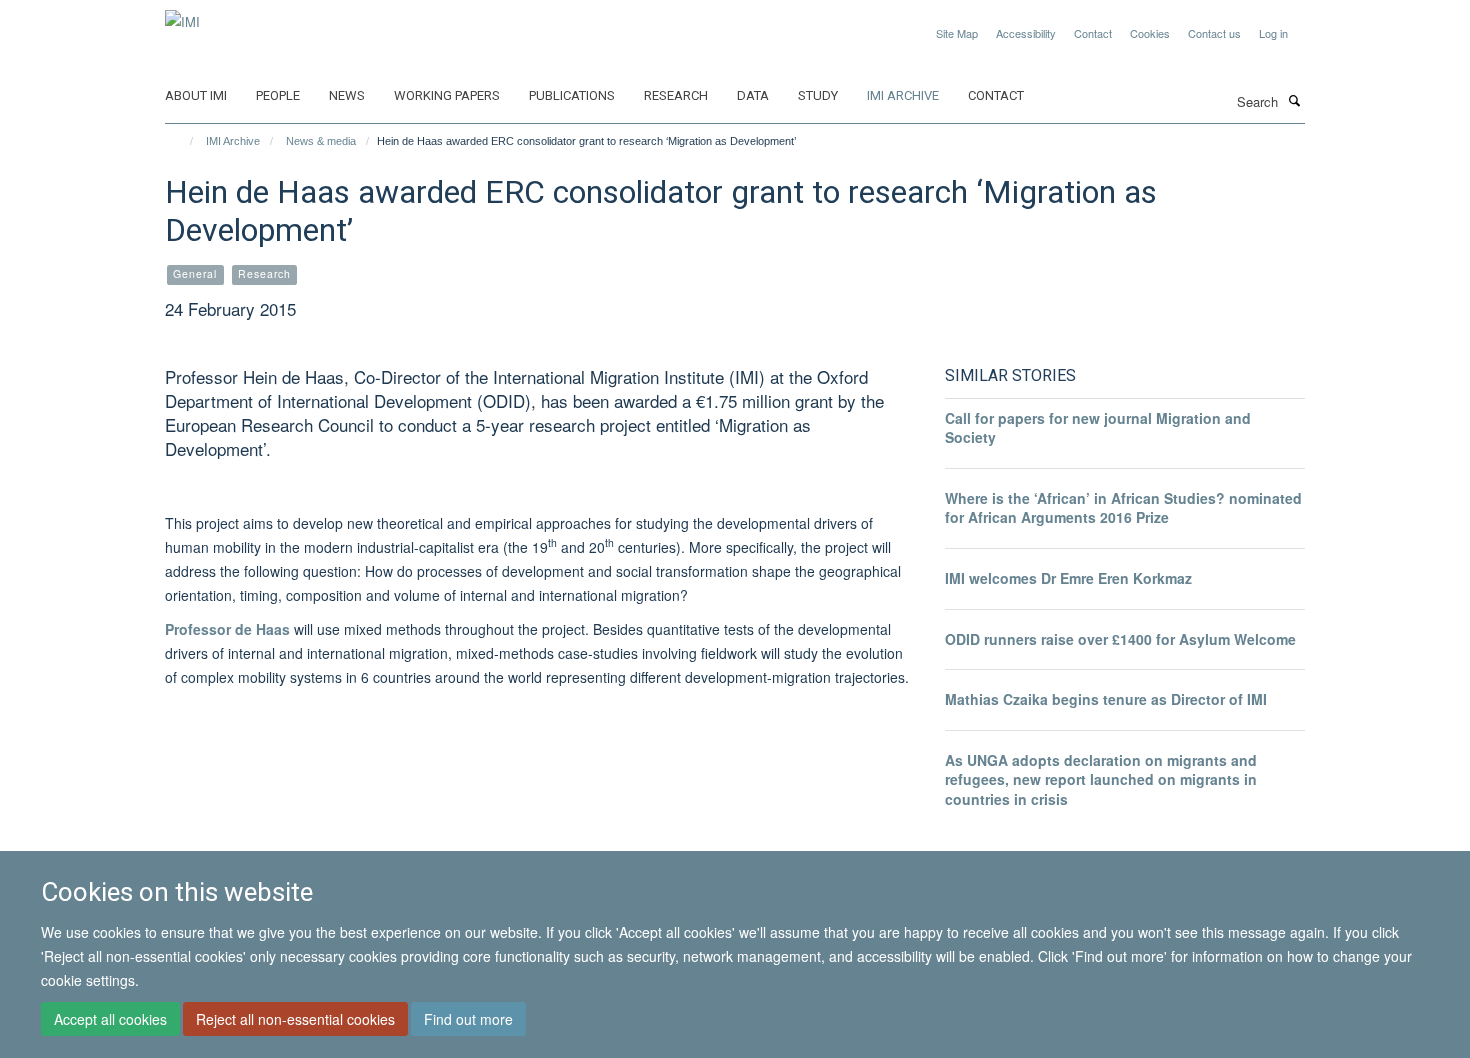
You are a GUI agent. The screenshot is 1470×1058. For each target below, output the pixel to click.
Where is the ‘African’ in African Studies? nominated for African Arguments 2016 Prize (1123, 508)
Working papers (447, 95)
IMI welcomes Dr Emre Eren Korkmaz (1068, 578)
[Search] (1294, 100)
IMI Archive (903, 95)
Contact (1093, 33)
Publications (572, 95)
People (278, 95)
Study (818, 95)
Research (676, 95)
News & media (321, 141)
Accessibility (1026, 33)
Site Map (957, 33)
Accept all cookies (110, 1019)
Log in (1273, 33)
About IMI (196, 95)
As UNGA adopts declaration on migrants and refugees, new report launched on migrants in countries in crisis (1101, 779)
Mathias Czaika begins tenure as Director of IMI (1106, 699)
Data (753, 95)
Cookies (1150, 33)
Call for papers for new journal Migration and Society (1098, 428)
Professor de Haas (227, 629)
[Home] (182, 141)
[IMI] (182, 14)
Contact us (1214, 33)
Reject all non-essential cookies (295, 1019)
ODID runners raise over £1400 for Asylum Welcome (1120, 639)
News (347, 95)
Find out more (468, 1019)
